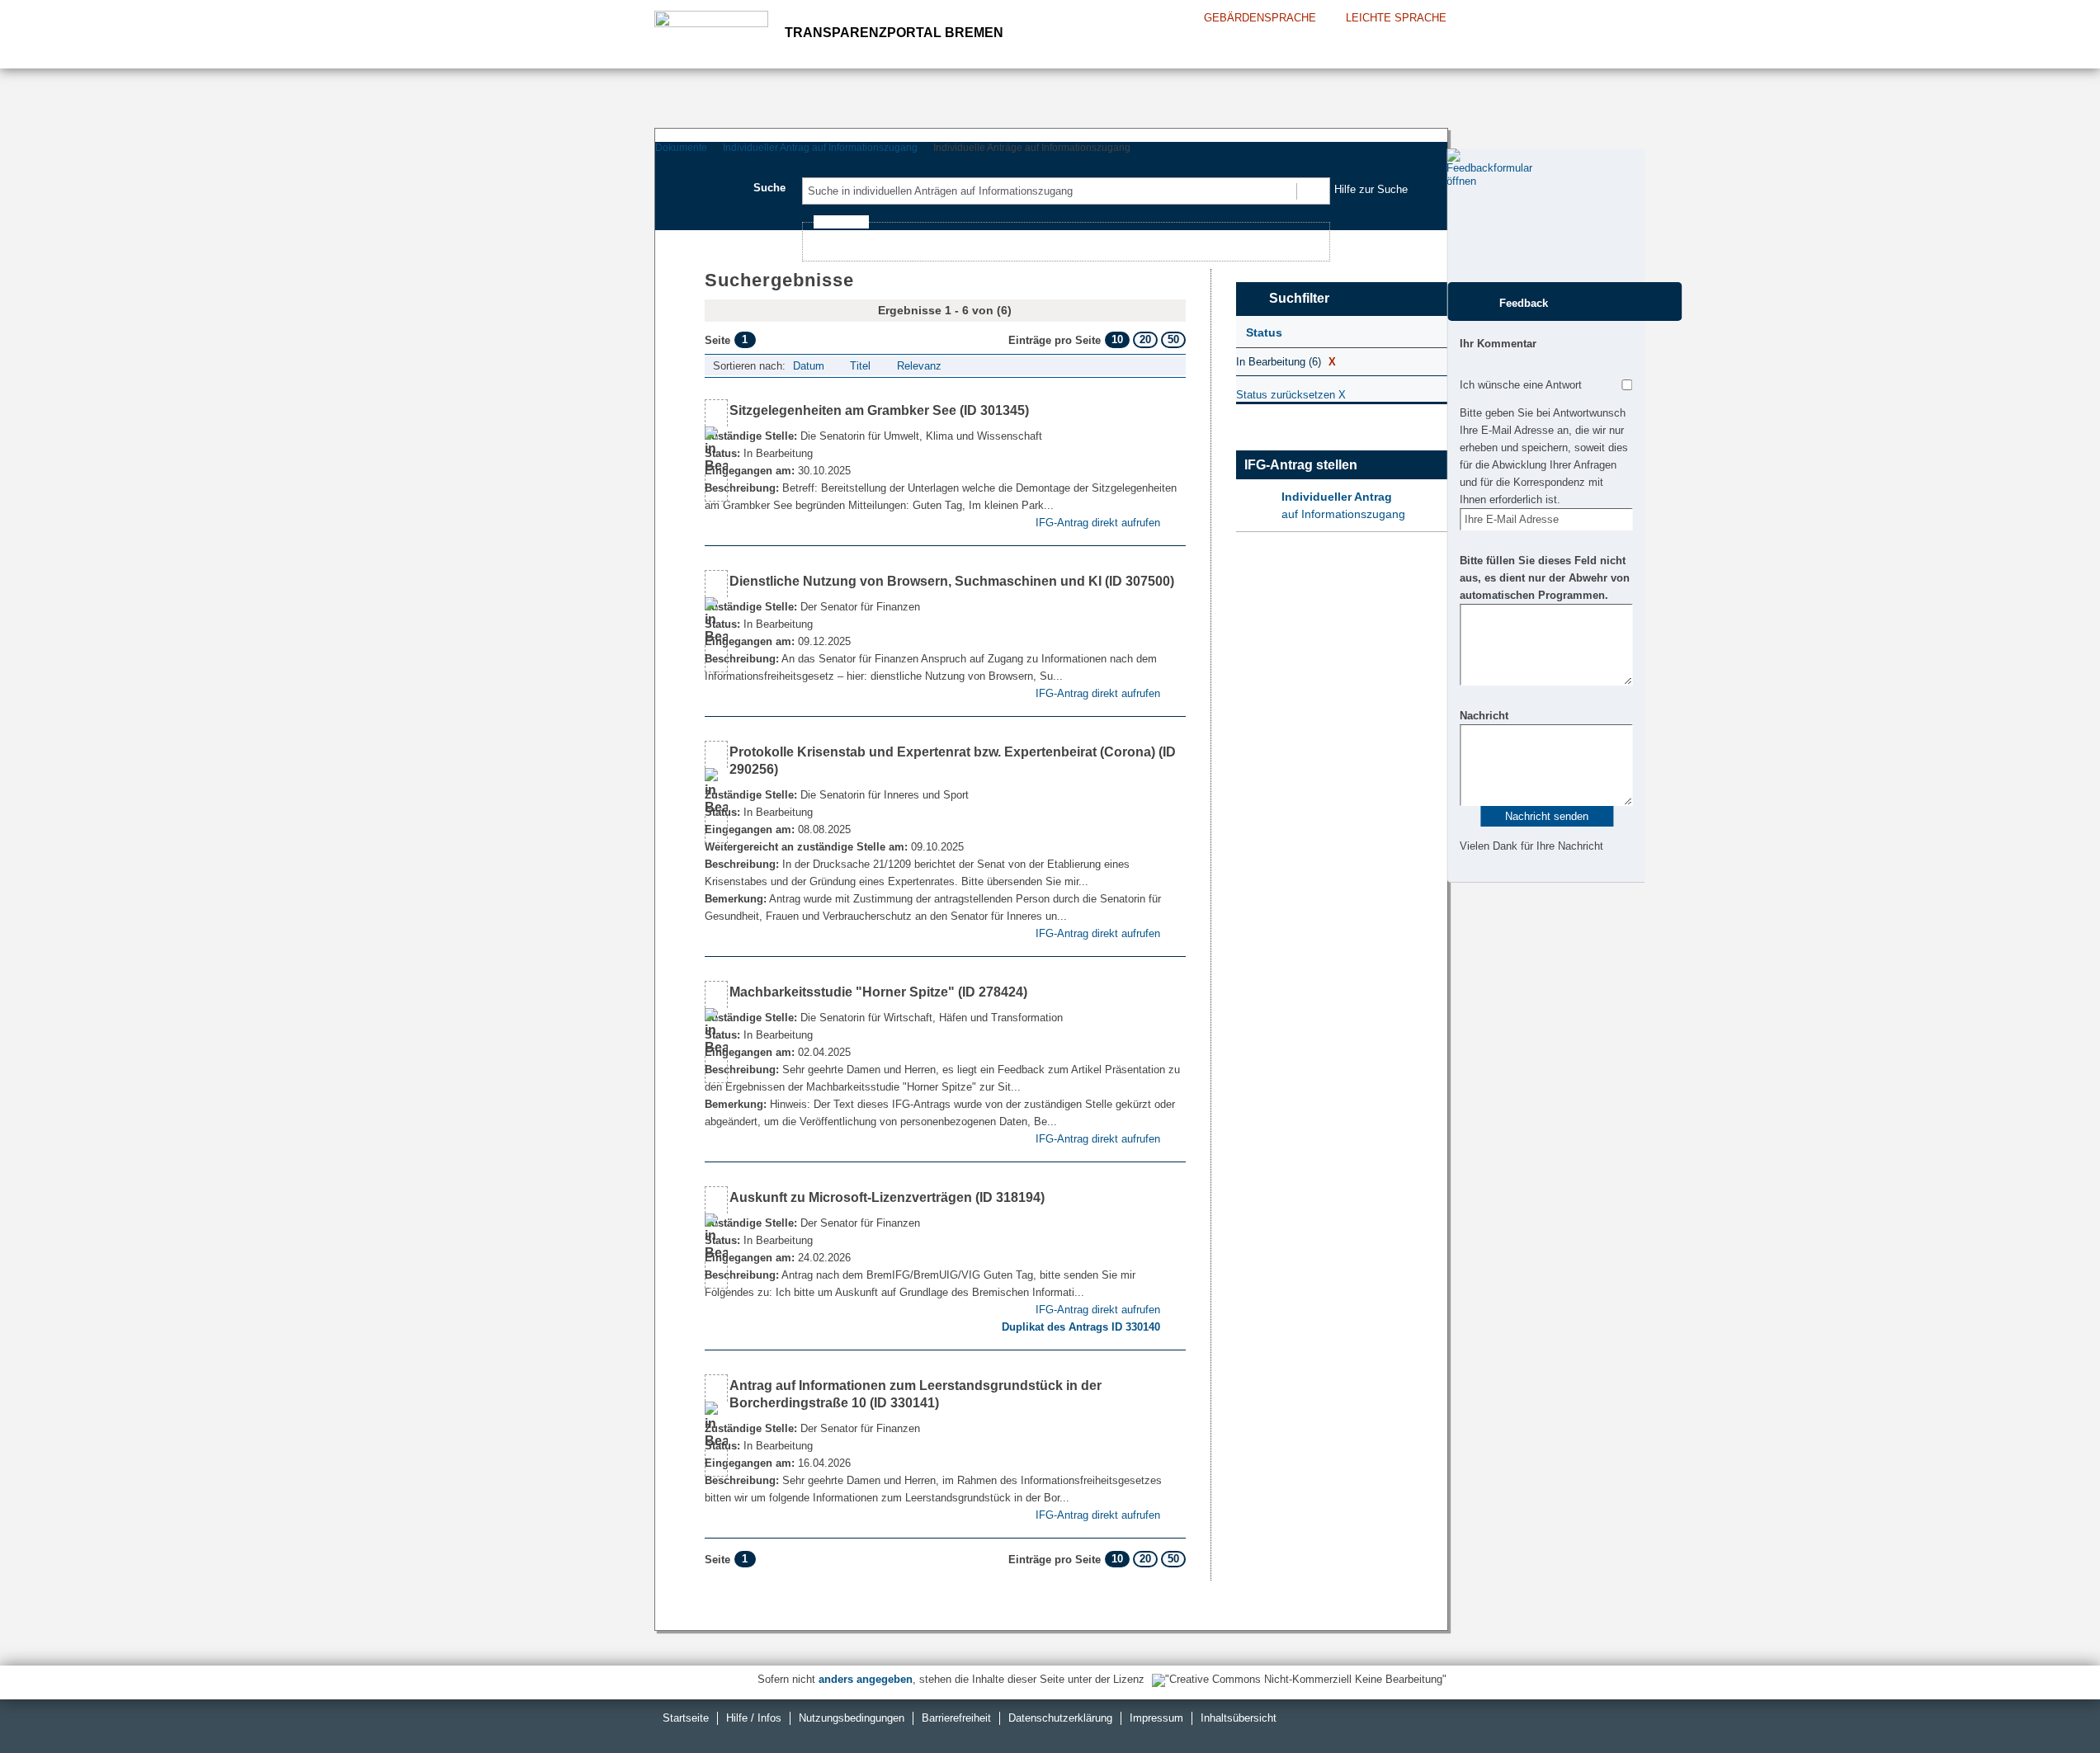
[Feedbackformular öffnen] (1465, 215)
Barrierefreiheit (956, 1718)
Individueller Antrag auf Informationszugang (820, 148)
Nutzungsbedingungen (852, 1718)
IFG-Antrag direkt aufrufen (1098, 523)
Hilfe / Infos (754, 1718)
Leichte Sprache (1396, 18)
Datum (809, 366)
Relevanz (919, 366)
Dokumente (681, 148)
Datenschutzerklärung (1060, 1718)
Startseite (686, 1718)
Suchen (1312, 191)
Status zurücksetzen (1291, 395)
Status (1264, 332)
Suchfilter (1299, 298)
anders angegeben (866, 1679)
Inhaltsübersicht (1239, 1718)
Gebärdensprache (1260, 18)
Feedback (1524, 303)
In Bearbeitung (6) (1286, 362)
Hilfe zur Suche (1371, 189)
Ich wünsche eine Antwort (1521, 385)
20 (1145, 339)
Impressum (1156, 1718)
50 (1173, 339)
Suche (769, 188)
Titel (860, 366)
